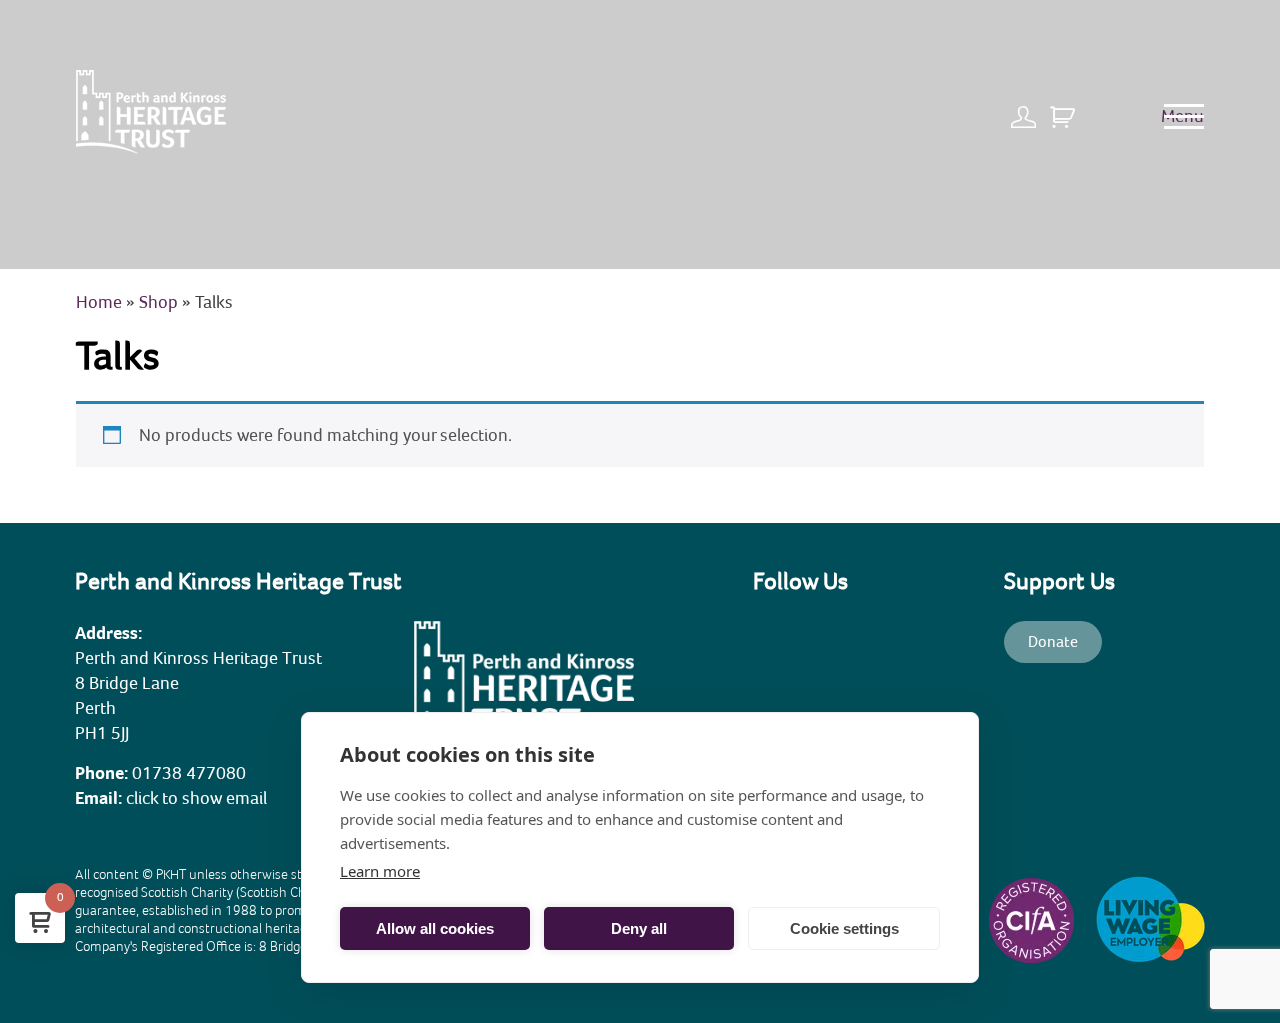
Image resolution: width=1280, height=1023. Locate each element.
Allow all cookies (435, 928)
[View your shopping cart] (1062, 109)
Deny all (639, 928)
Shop (158, 302)
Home (99, 302)
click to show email (196, 798)
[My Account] (1028, 109)
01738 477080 (189, 773)
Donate (1053, 642)
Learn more (380, 871)
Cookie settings (844, 928)
